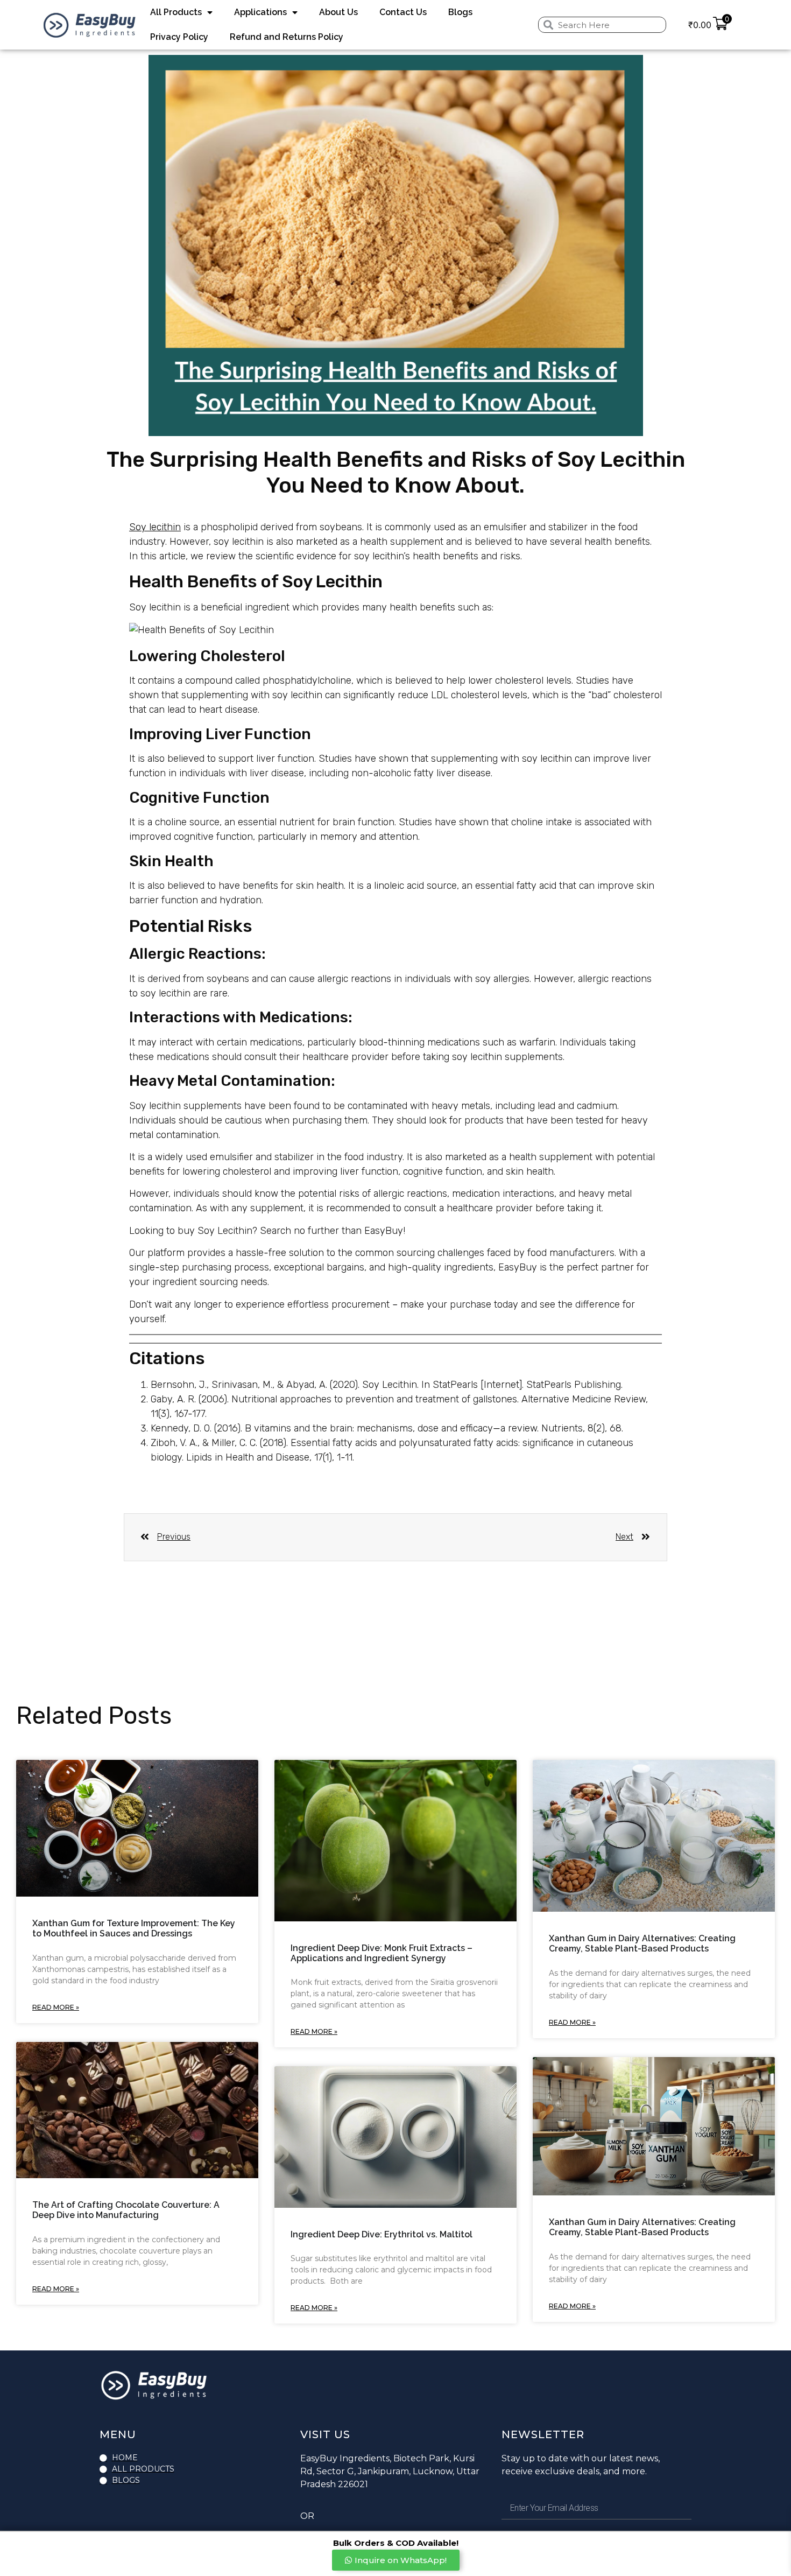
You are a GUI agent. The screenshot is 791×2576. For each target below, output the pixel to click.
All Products (176, 12)
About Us (338, 12)
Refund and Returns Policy (287, 37)
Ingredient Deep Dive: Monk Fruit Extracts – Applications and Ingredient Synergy (382, 1953)
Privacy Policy (179, 37)
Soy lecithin (155, 527)
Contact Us (403, 12)
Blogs (460, 12)
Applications (260, 12)
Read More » (56, 2007)
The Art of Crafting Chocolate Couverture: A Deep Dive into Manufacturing (126, 2210)
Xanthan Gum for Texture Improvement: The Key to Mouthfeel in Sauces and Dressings (134, 1928)
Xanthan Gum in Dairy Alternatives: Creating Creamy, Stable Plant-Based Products (642, 1943)
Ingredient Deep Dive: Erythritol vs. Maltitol (382, 2234)
